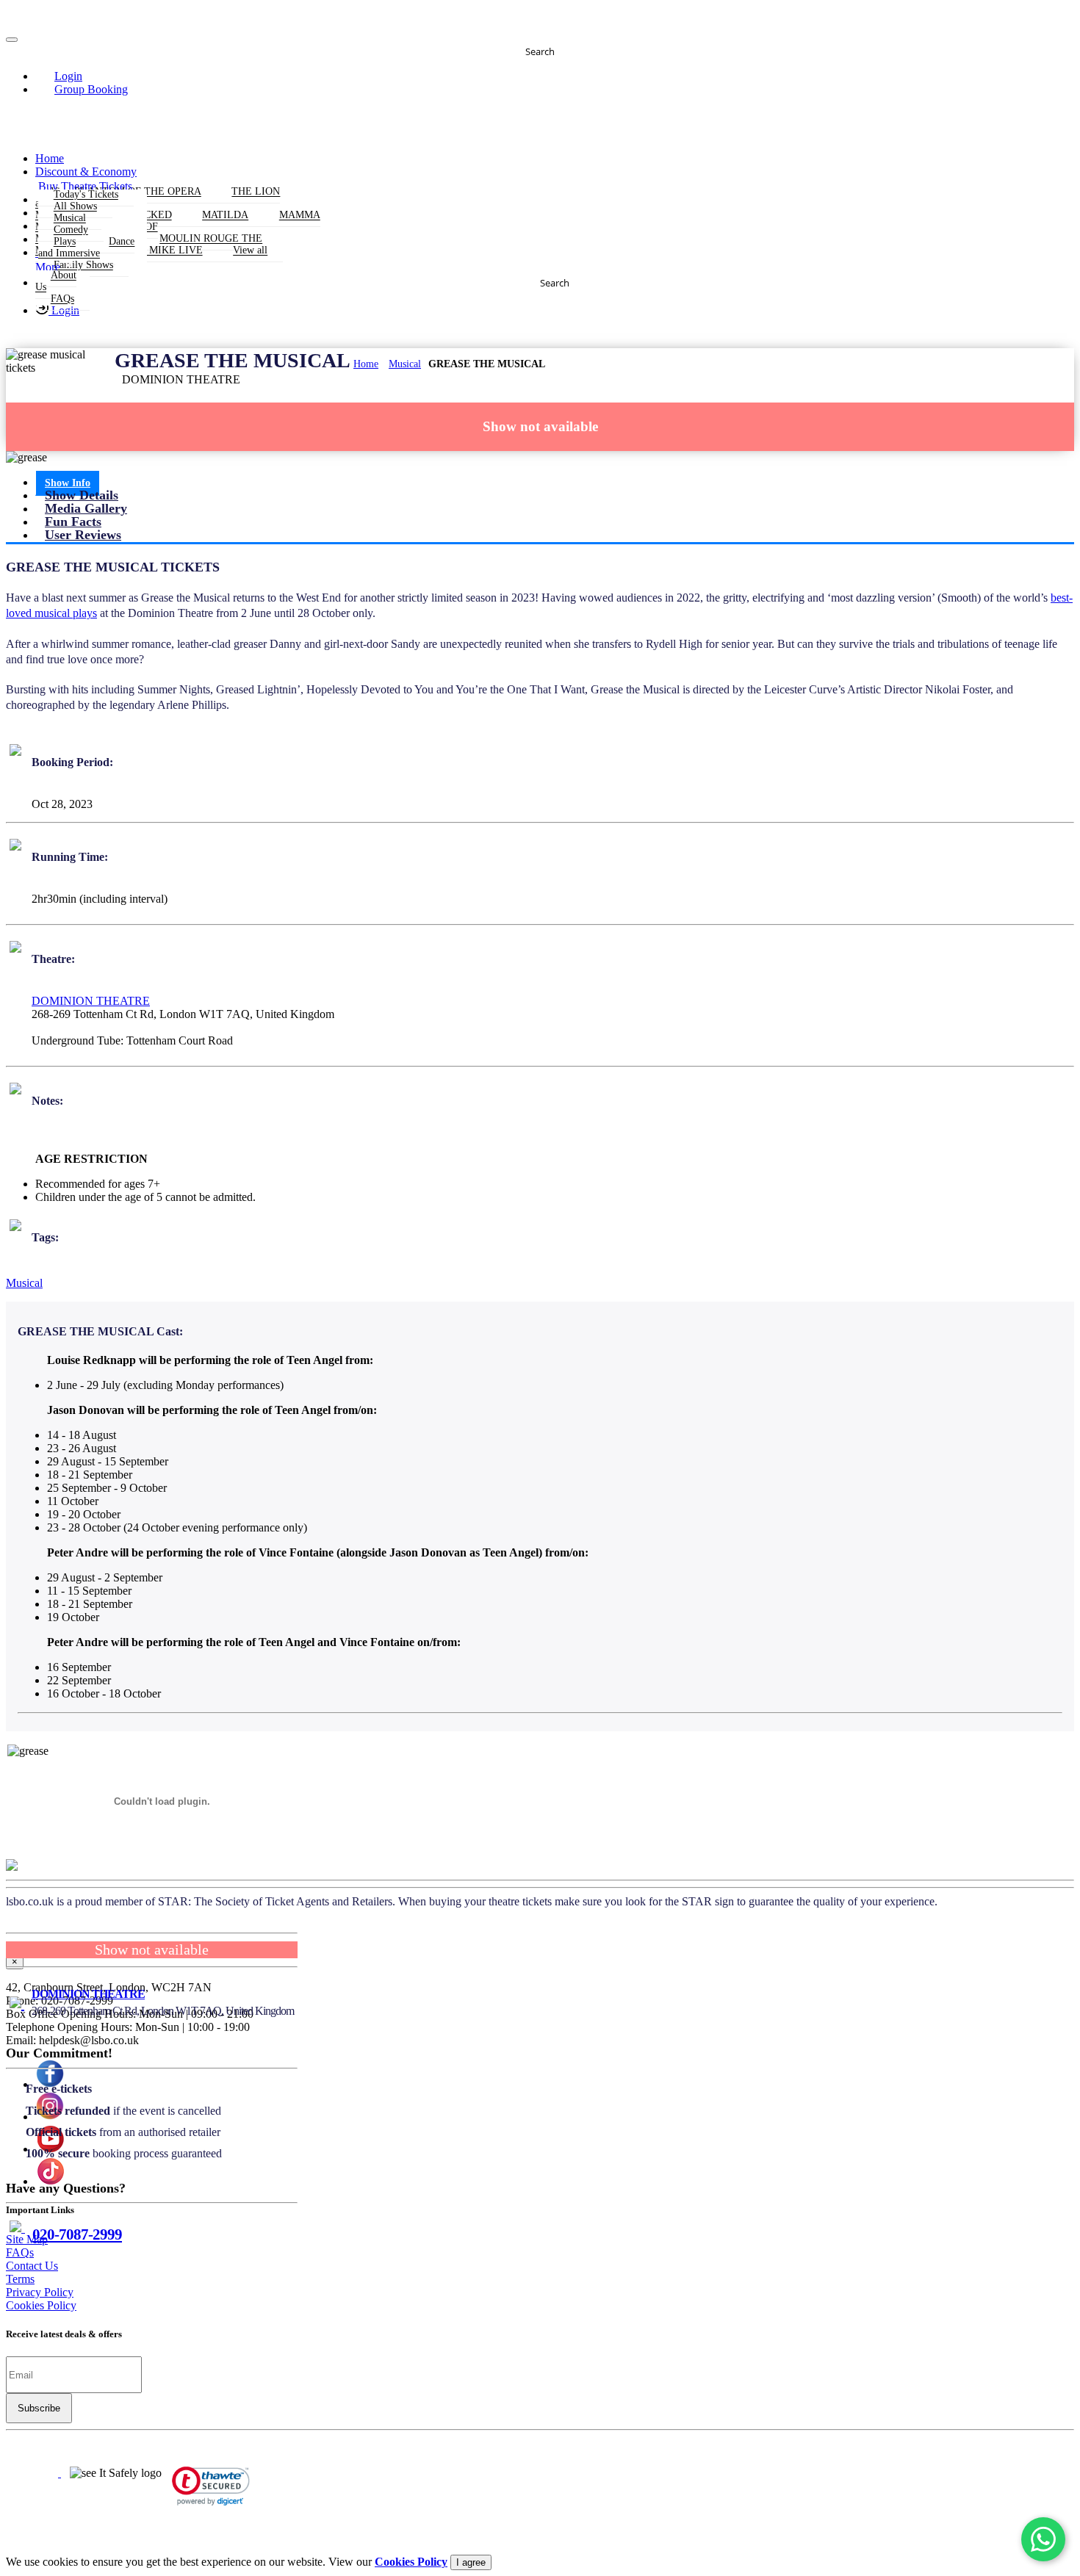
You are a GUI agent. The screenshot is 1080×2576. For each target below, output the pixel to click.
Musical (405, 364)
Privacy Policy (40, 2292)
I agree (471, 2562)
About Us (56, 282)
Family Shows (83, 266)
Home (50, 158)
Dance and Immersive (86, 248)
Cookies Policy (41, 2305)
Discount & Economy (86, 172)
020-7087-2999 (77, 2234)
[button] (60, 76)
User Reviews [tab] (83, 535)
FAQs (62, 299)
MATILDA (225, 216)
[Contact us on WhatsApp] (1043, 2539)
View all (250, 251)
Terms (20, 2279)
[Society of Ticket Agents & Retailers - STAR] (33, 2473)
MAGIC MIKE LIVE (158, 251)
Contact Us (32, 2266)
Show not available (540, 426)
